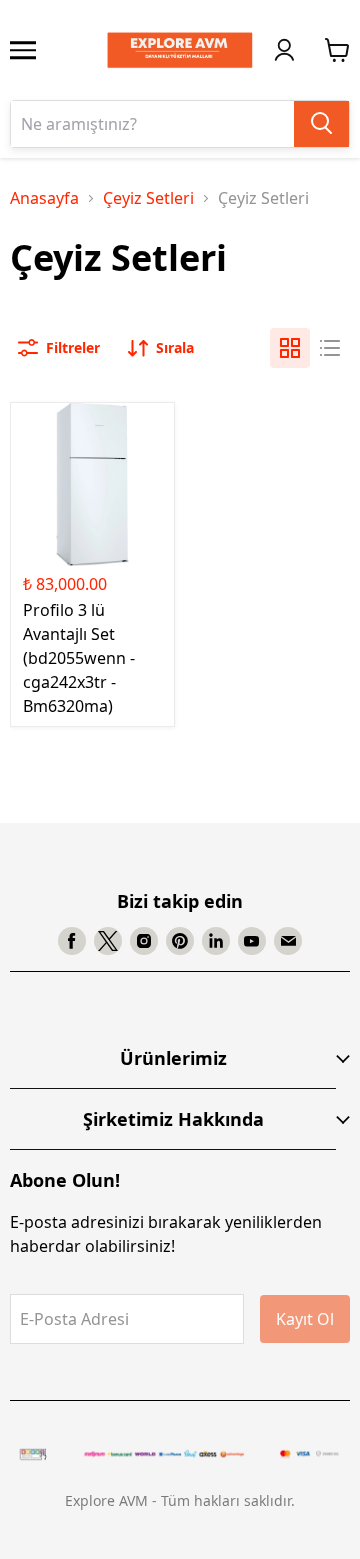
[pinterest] (180, 941)
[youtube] (252, 941)
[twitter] (108, 941)
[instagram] (144, 941)
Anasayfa (44, 198)
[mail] (288, 941)
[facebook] (72, 941)
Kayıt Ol (305, 1319)
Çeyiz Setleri (148, 198)
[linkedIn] (216, 941)
